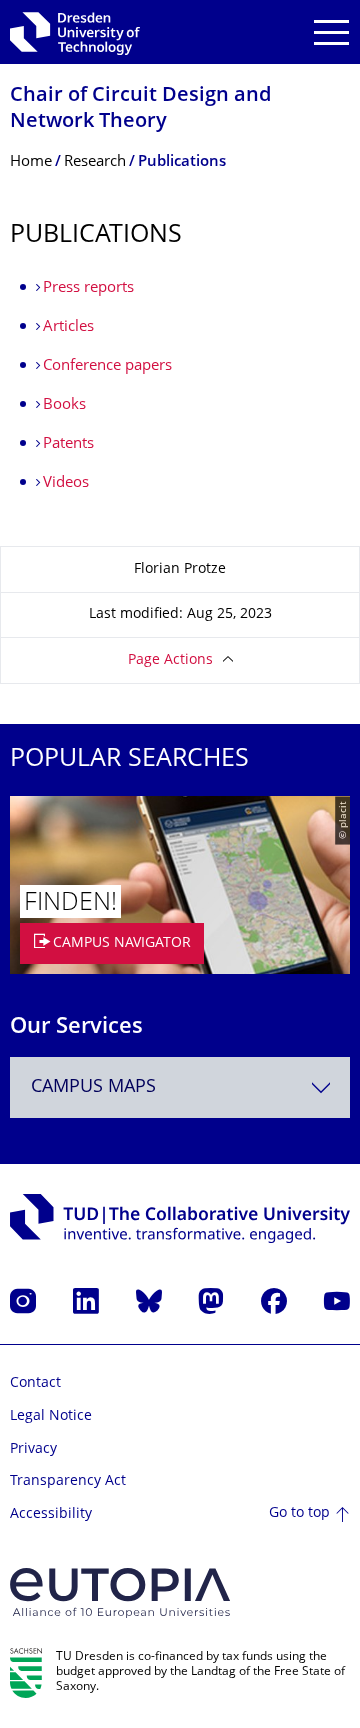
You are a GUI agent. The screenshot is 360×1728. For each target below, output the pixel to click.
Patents (68, 444)
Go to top (299, 1513)
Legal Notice (51, 1416)
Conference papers (107, 366)
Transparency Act (68, 1481)
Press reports (88, 288)
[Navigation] (331, 32)
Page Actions (170, 660)
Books (64, 405)
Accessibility (51, 1514)
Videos (66, 483)
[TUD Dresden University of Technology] (75, 32)
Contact (35, 1383)
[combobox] (180, 1087)
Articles (68, 327)
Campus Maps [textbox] (93, 1087)
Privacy (33, 1449)
